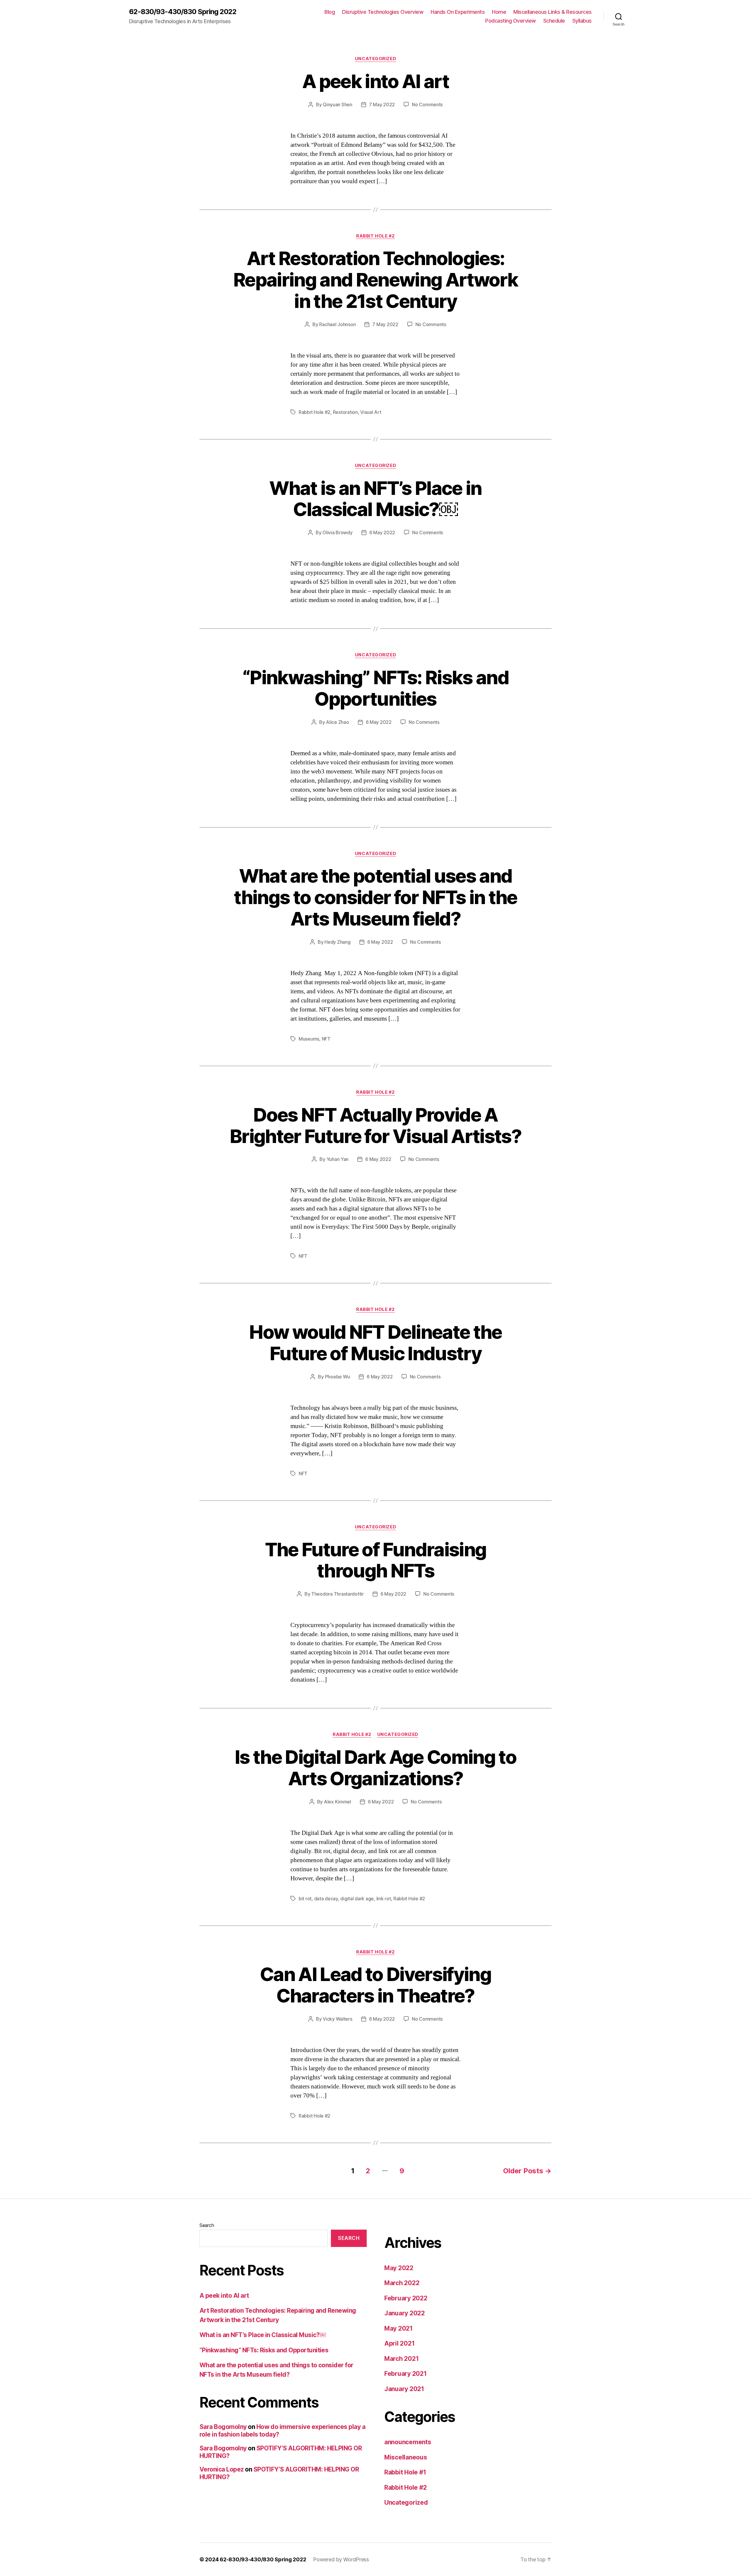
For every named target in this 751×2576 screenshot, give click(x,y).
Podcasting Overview (511, 21)
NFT (326, 1039)
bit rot (305, 1899)
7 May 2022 (382, 104)
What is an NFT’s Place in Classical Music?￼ (375, 499)
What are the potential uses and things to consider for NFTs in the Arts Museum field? (375, 897)
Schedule (554, 21)
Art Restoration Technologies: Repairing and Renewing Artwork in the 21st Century (375, 280)
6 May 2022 (382, 532)
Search (207, 2225)
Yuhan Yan (338, 1159)
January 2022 (405, 2313)
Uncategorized (375, 59)
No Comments (427, 104)
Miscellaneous (406, 2457)
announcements (408, 2442)
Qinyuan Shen (338, 104)
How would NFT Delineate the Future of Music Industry (375, 1343)
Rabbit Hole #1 (405, 2472)
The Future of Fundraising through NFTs (376, 1560)
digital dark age (357, 1899)
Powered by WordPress (341, 2559)
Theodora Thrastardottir (338, 1594)
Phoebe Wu (338, 1377)
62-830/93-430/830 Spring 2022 (183, 12)
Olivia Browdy (338, 532)
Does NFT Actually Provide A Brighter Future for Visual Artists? (375, 1125)
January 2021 (404, 2389)
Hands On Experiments (458, 12)
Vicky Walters (338, 2019)
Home (499, 12)
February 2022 (406, 2298)
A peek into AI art (375, 81)
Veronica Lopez (222, 2469)
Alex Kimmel (338, 1802)
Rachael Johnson (337, 324)
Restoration (345, 412)
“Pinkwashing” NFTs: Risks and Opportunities (375, 688)
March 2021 (401, 2359)
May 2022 (399, 2268)
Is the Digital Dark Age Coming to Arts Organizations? (375, 1768)
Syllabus (582, 21)
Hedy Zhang (337, 942)
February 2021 (406, 2374)
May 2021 (399, 2328)
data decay (326, 1899)
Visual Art (371, 412)
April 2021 (399, 2343)
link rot (384, 1899)
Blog (330, 12)
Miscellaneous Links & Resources (553, 12)
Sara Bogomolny (223, 2427)
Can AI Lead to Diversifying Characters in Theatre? (375, 1985)
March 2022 (402, 2283)
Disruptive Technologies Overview (383, 12)
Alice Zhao (337, 722)
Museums (309, 1039)
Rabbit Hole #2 (375, 236)
